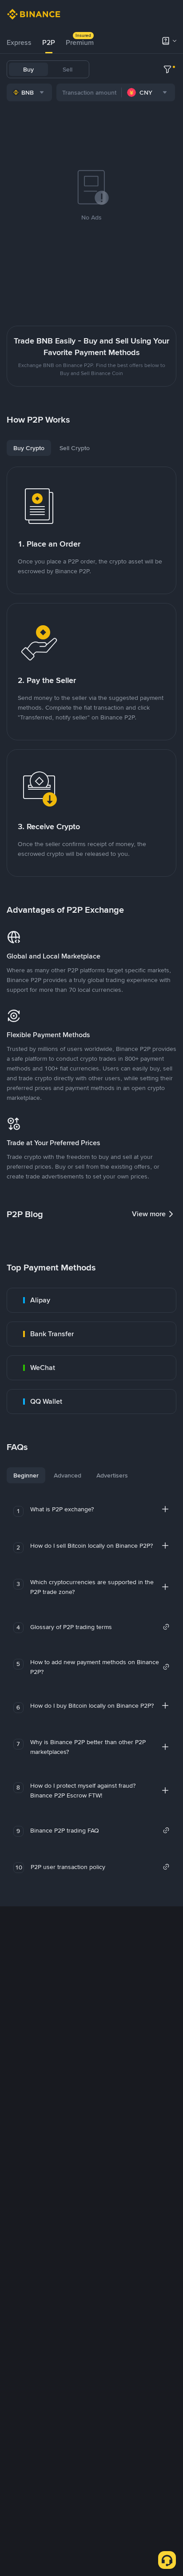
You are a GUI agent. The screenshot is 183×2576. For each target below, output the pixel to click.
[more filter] (167, 69)
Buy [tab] (28, 69)
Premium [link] (80, 42)
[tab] (19, 43)
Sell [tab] (68, 69)
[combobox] (29, 92)
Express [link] (19, 42)
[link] (91, 1300)
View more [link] (149, 1214)
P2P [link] (49, 42)
